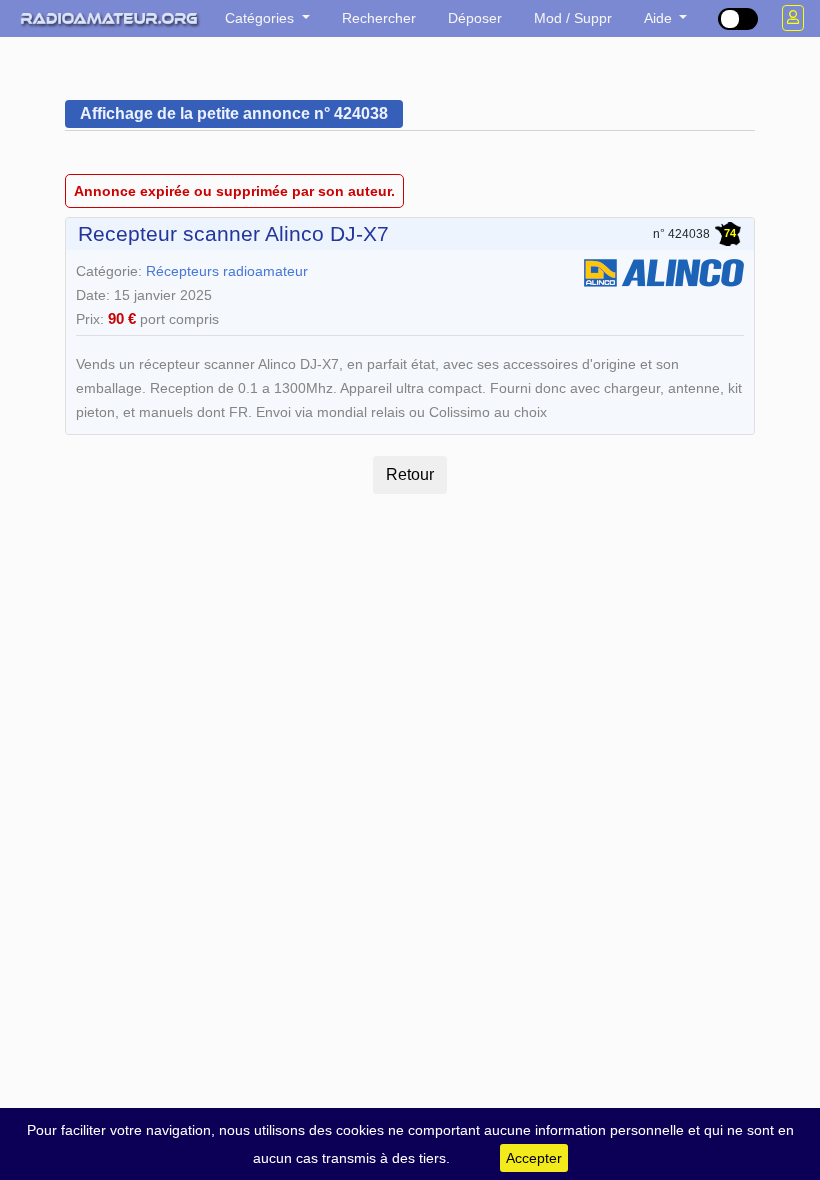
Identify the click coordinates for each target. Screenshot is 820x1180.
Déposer (475, 18)
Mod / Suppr (573, 18)
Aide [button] (660, 18)
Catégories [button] (261, 18)
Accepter (534, 1158)
